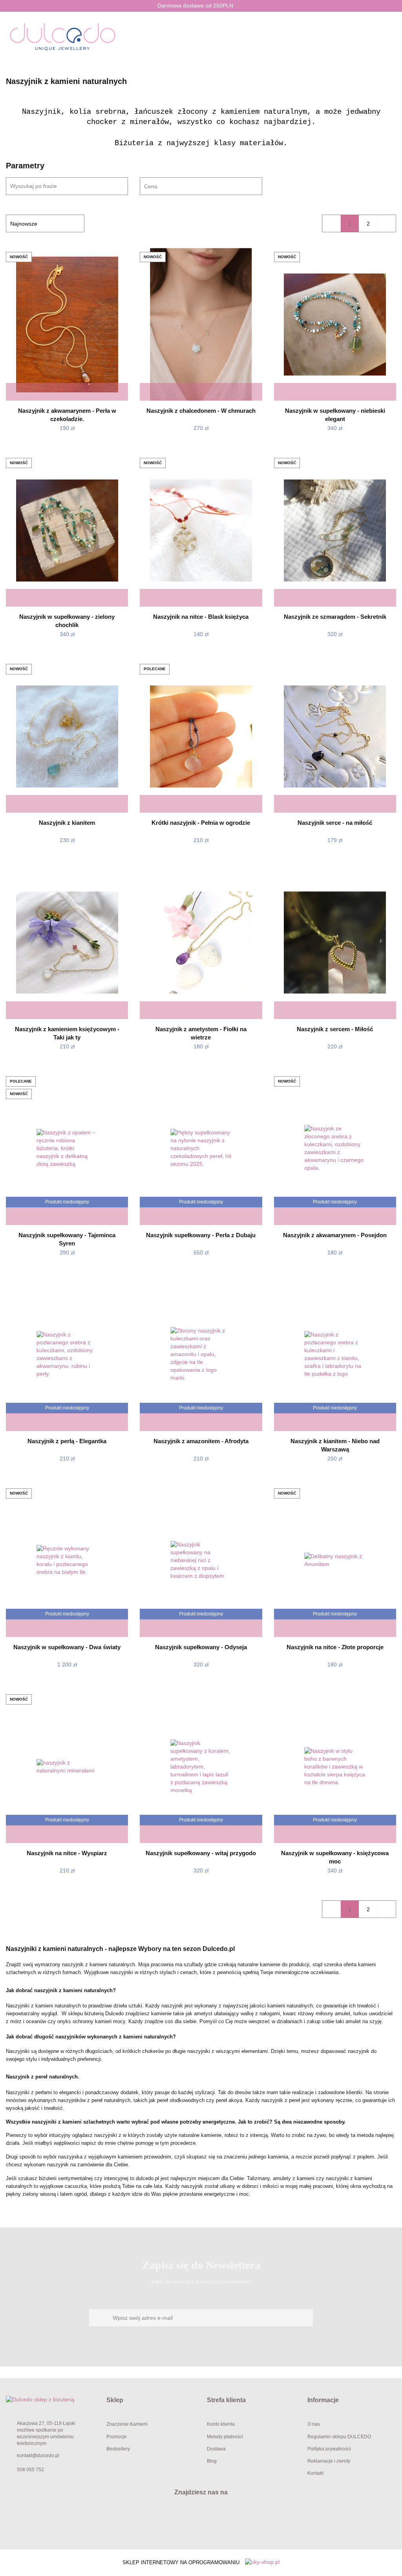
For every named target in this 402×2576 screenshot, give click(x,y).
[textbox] (194, 187)
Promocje (117, 2437)
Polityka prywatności (329, 2449)
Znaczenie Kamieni (127, 2424)
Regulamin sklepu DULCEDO (339, 2437)
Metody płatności (225, 2437)
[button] (151, 2400)
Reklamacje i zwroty (329, 2461)
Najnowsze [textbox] (24, 224)
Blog (212, 2461)
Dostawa (216, 2449)
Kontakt (315, 2473)
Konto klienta (221, 2424)
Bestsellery (118, 2449)
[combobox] (201, 186)
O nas (314, 2424)
